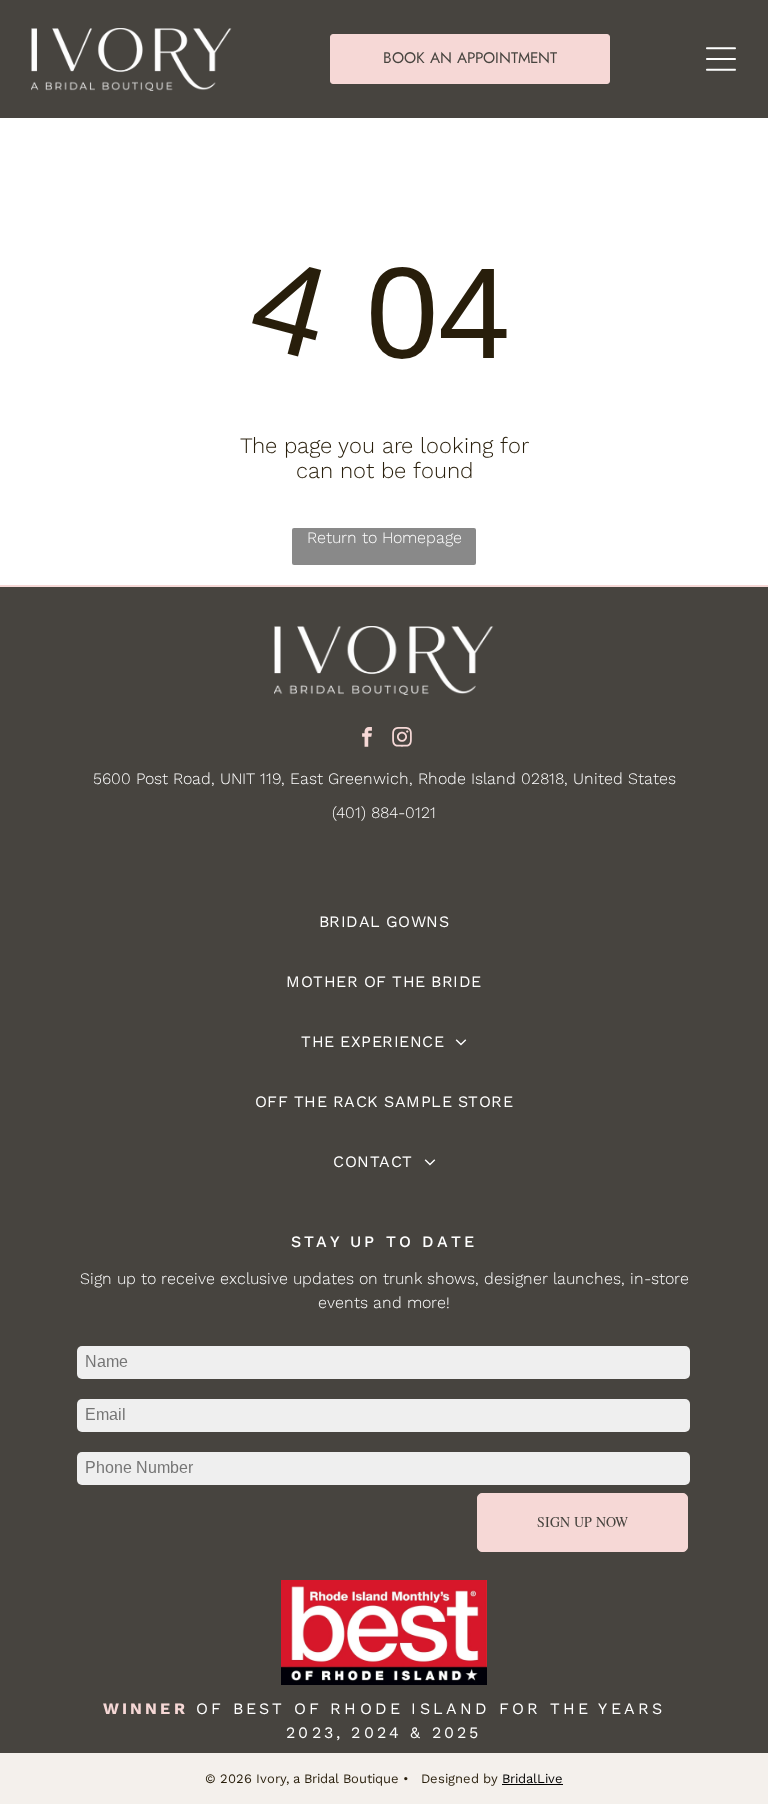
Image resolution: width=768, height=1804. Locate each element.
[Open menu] (721, 59)
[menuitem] (384, 922)
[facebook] (367, 739)
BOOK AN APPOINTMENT (470, 58)
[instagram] (402, 739)
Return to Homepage (384, 537)
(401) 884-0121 (384, 812)
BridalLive (532, 1778)
